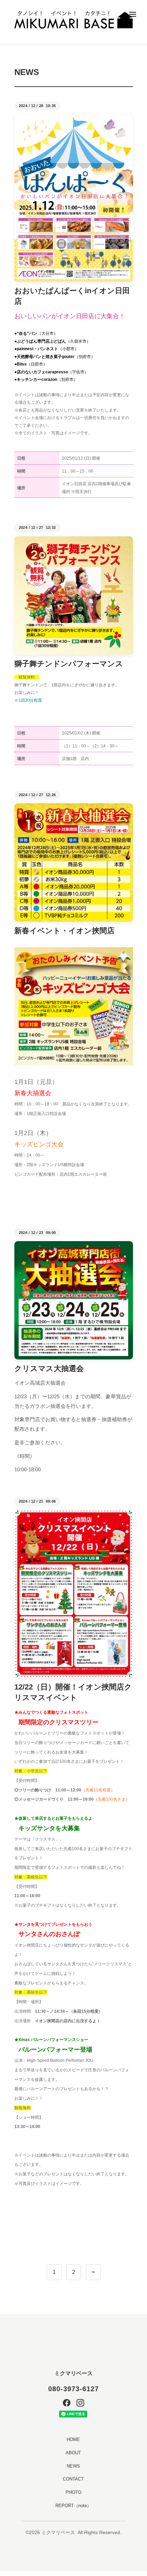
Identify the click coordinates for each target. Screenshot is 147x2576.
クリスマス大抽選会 (49, 1368)
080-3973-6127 (73, 2389)
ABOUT (73, 2453)
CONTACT (73, 2479)
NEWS (73, 2466)
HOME (73, 2439)
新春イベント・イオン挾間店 (64, 931)
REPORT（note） (73, 2506)
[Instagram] (80, 2403)
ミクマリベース (73, 2373)
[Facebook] (67, 2403)
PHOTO (73, 2492)
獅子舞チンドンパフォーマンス (69, 664)
